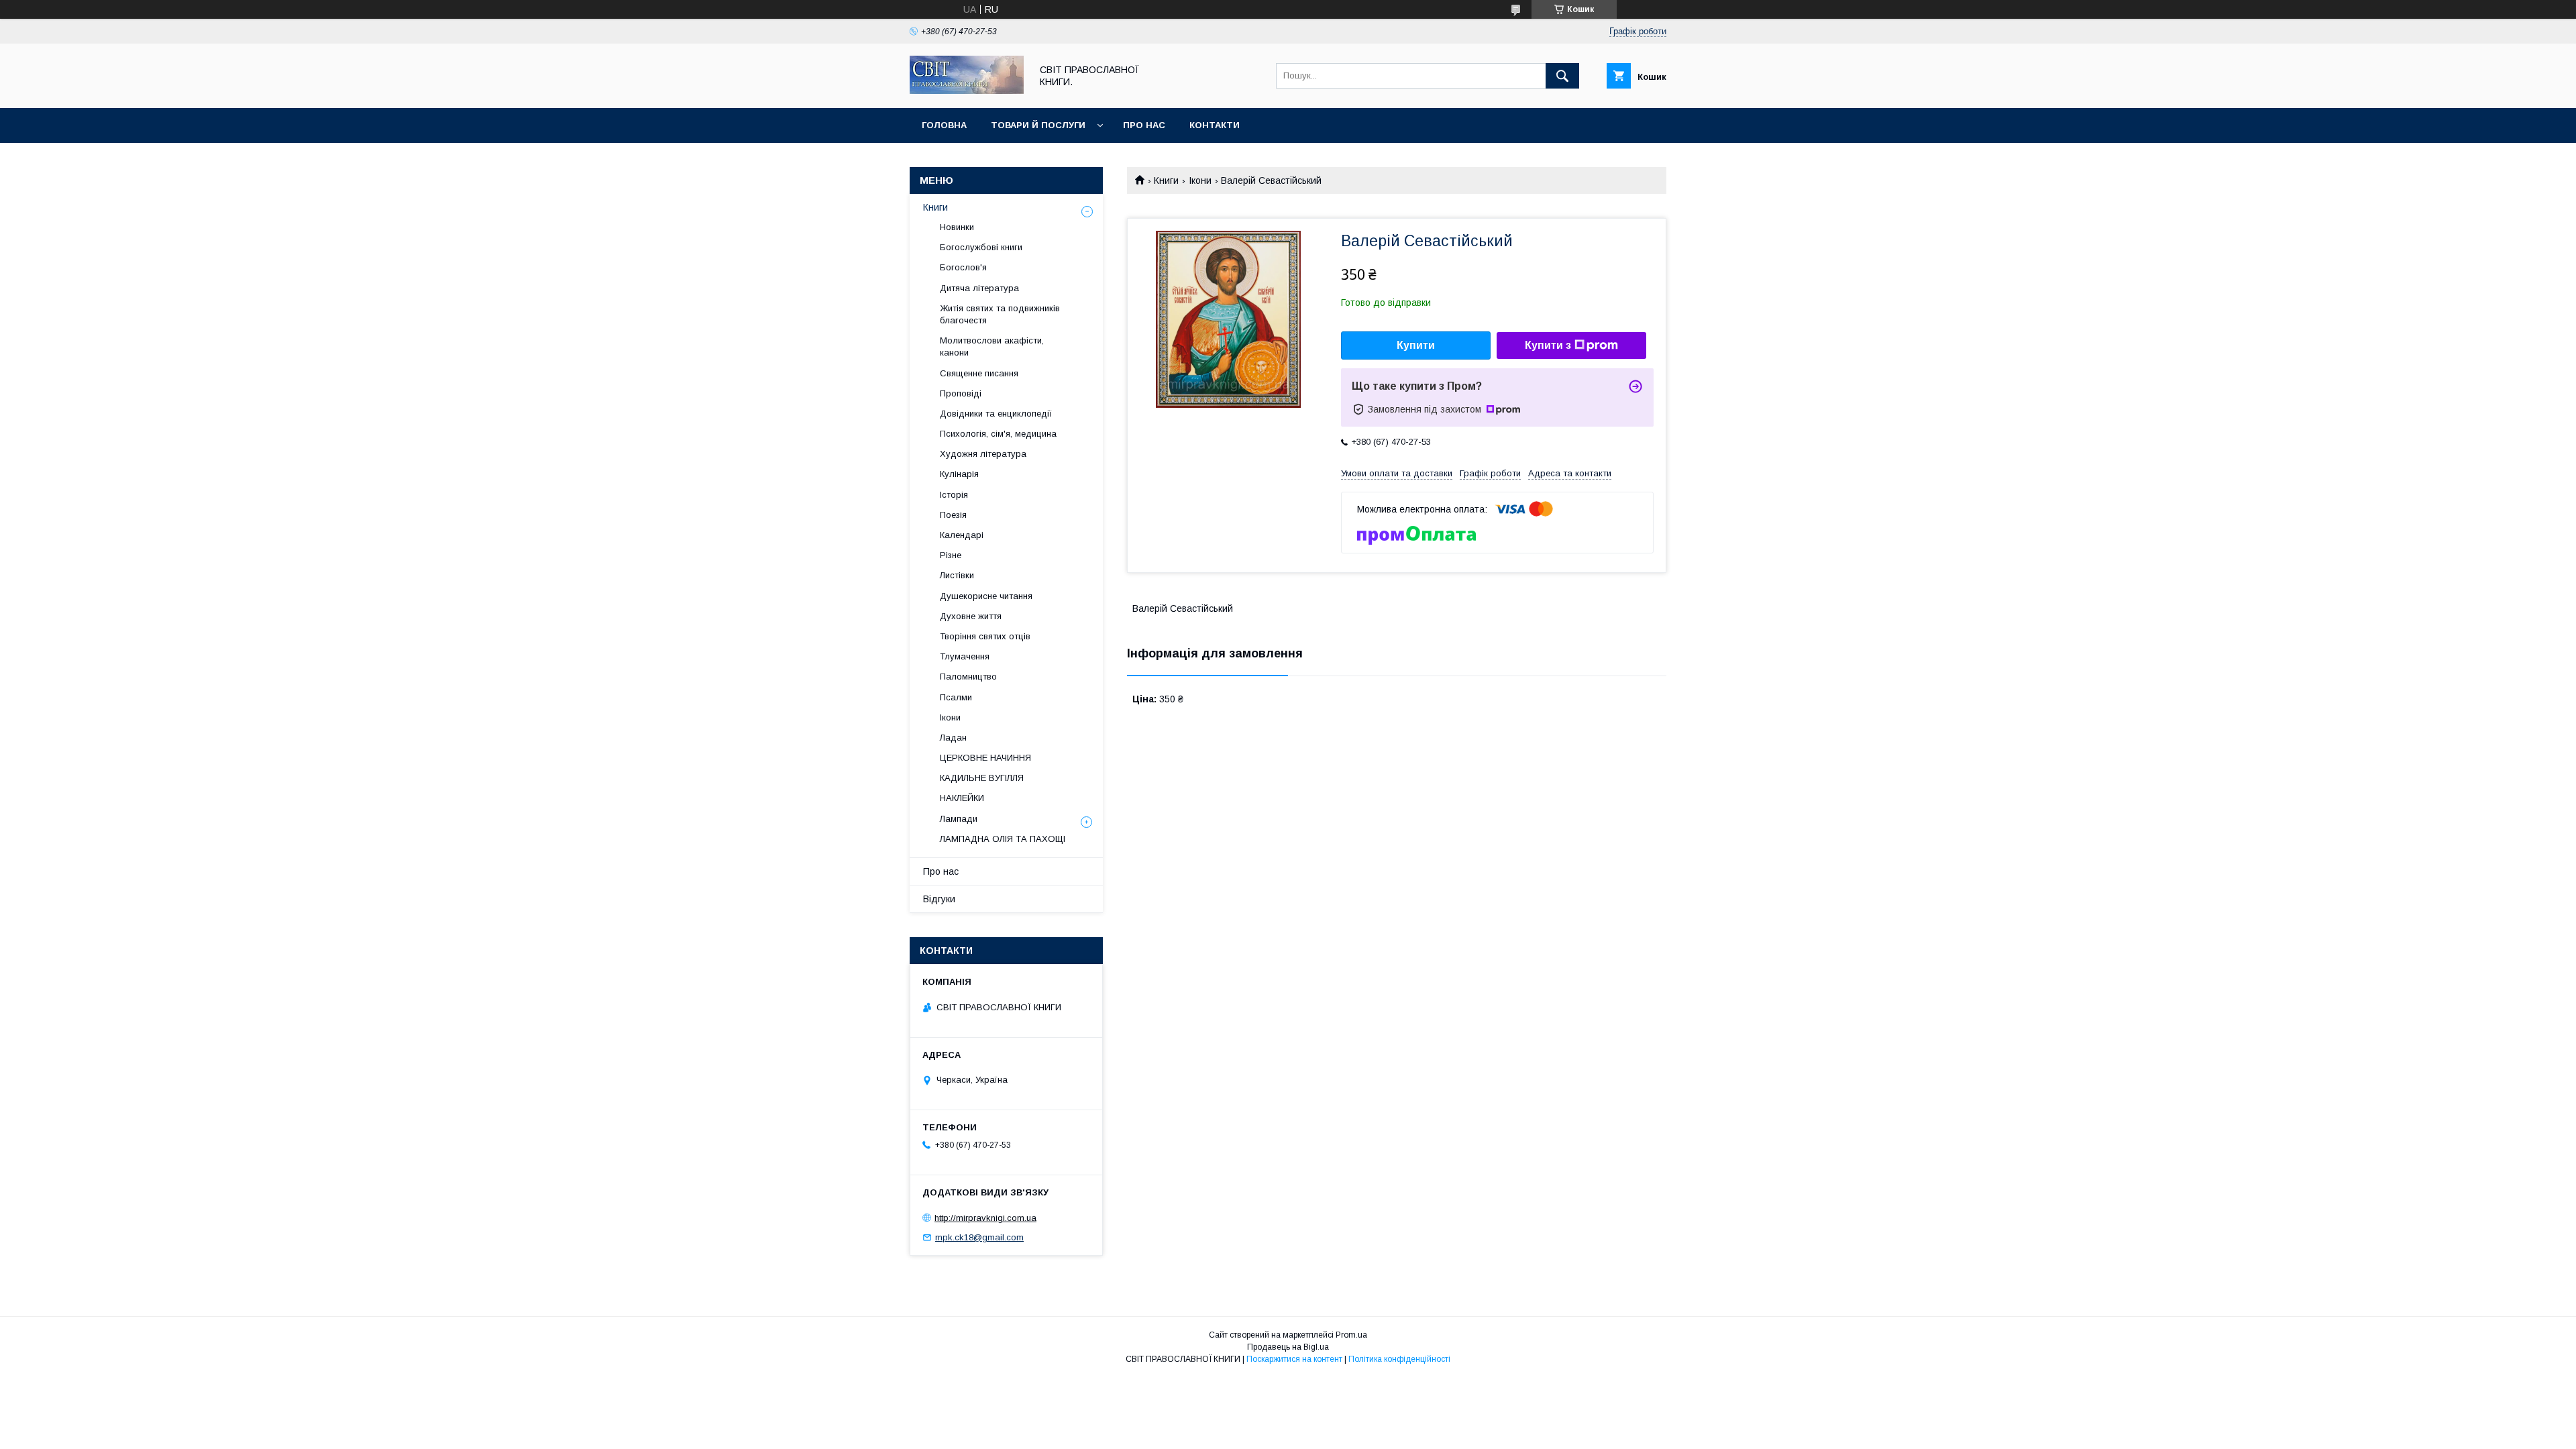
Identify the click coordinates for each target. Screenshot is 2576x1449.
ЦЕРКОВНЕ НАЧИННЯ (985, 758)
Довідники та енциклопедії (996, 414)
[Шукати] (1562, 76)
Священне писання (979, 373)
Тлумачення (965, 656)
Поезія (953, 515)
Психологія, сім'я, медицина (998, 434)
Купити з (1548, 345)
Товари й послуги (1038, 125)
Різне (951, 555)
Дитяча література (979, 288)
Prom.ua (1351, 1335)
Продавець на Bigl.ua (1288, 1347)
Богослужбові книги (981, 247)
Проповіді (961, 393)
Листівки (957, 575)
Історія (954, 495)
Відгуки (939, 899)
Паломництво (968, 677)
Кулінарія (959, 474)
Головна (944, 125)
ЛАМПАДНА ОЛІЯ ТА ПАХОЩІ (1003, 839)
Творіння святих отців (985, 636)
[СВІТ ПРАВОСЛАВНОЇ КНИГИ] (967, 91)
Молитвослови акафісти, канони (992, 346)
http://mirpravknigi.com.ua (985, 1218)
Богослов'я (963, 267)
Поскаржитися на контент (1294, 1359)
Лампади (959, 819)
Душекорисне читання (986, 596)
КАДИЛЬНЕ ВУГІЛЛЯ (982, 778)
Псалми (956, 697)
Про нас (1144, 125)
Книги (1166, 180)
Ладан (953, 738)
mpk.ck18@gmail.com (979, 1237)
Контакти (1215, 125)
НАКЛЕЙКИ (962, 798)
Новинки (957, 227)
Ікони (1200, 180)
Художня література (983, 454)
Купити (1416, 345)
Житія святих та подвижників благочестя (1000, 314)
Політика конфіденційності (1399, 1359)
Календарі (962, 535)
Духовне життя (971, 616)
